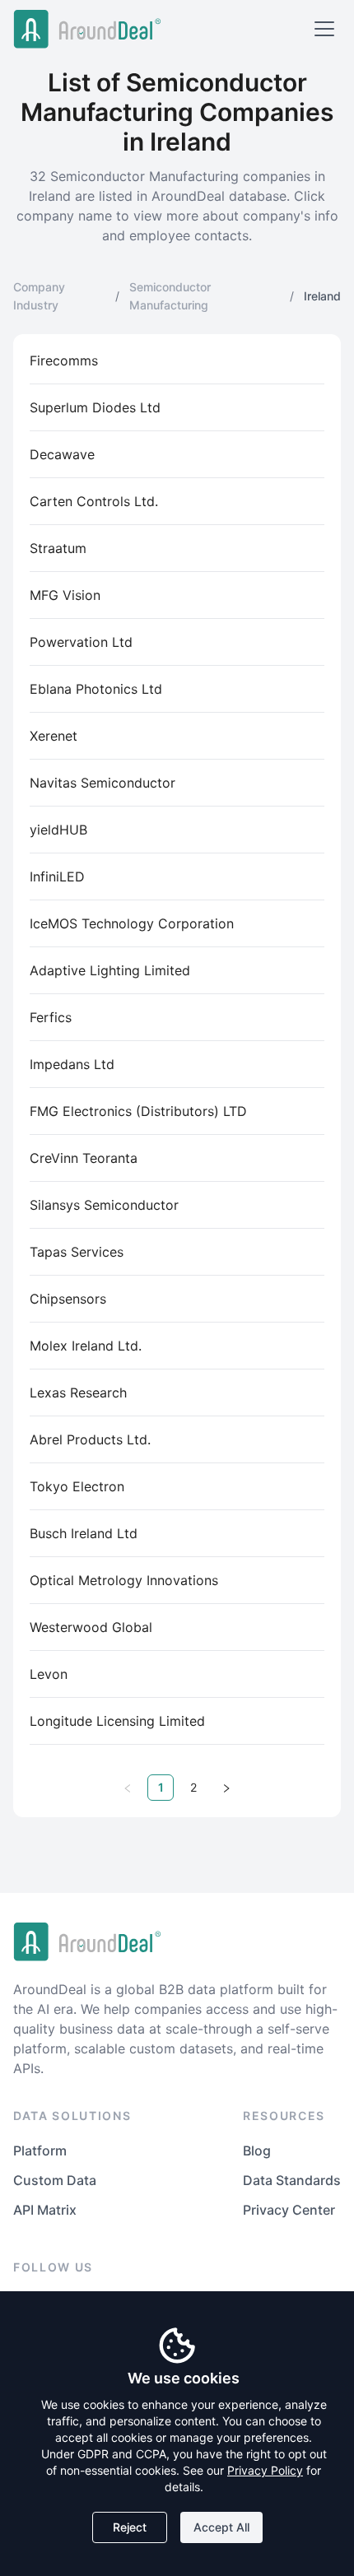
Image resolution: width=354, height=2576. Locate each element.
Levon (49, 1674)
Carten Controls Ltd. (94, 501)
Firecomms (64, 360)
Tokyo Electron (77, 1486)
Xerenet (54, 736)
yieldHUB (58, 830)
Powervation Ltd (81, 642)
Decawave (62, 454)
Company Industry (39, 296)
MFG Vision (65, 595)
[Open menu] (324, 29)
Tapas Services (77, 1252)
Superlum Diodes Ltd (95, 407)
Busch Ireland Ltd (84, 1533)
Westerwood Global (91, 1627)
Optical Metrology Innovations (124, 1580)
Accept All (221, 2527)
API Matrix (45, 2210)
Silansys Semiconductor (104, 1205)
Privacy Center (289, 2210)
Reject (130, 2527)
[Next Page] (226, 1788)
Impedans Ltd (72, 1064)
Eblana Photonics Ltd (96, 689)
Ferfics (51, 1017)
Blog (257, 2151)
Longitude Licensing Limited (117, 1721)
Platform (40, 2151)
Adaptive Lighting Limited (110, 970)
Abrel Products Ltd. (90, 1439)
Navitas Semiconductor (102, 783)
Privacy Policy (265, 2470)
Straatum (58, 548)
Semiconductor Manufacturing (170, 296)
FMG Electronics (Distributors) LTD (138, 1111)
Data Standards (292, 2180)
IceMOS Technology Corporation (132, 923)
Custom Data (55, 2180)
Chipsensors (68, 1299)
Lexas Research (78, 1393)
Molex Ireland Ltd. (86, 1346)
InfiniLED (57, 876)
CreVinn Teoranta (84, 1158)
